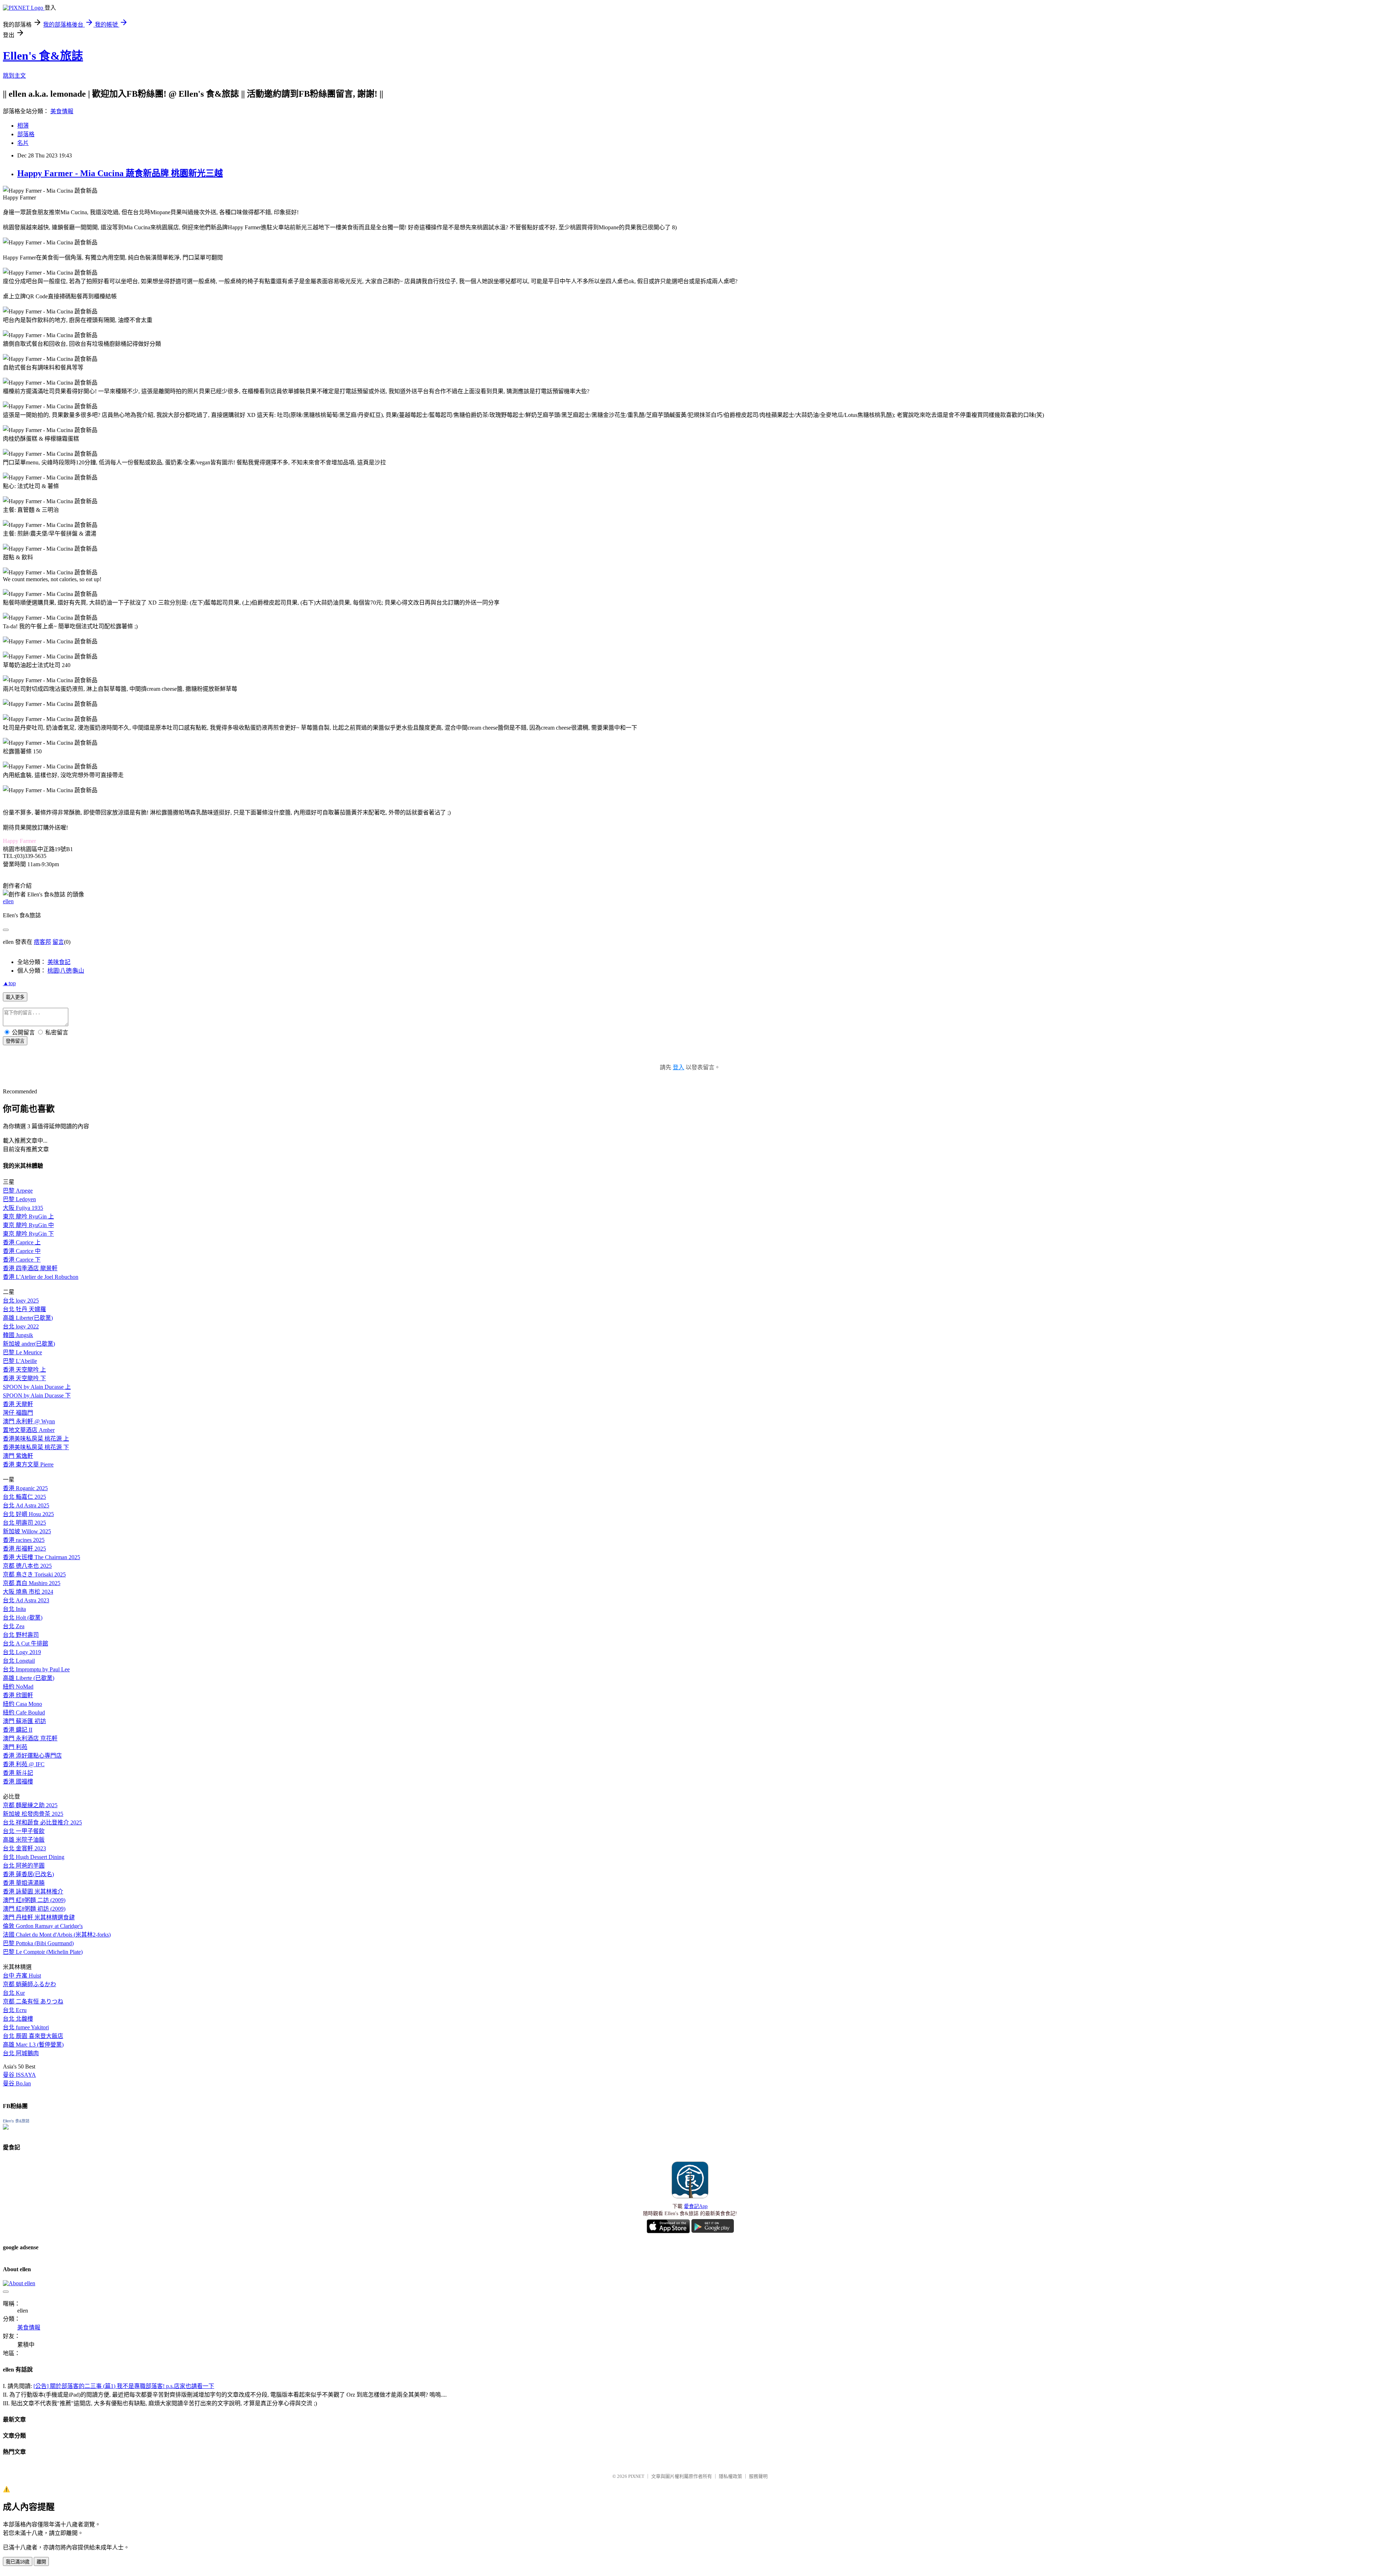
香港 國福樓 (18, 1781)
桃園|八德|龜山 (66, 971)
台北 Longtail (19, 1661)
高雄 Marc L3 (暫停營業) (33, 2045)
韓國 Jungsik (18, 1335)
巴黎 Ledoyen (19, 1199)
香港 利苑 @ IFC (24, 1764)
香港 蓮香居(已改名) (28, 1874)
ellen (8, 901)
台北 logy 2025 (21, 1301)
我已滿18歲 (18, 2562)
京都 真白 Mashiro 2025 (32, 1583)
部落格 (26, 134)
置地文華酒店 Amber (29, 1430)
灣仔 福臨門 (18, 1413)
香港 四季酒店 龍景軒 (30, 1268)
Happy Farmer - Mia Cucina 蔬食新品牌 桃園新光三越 (120, 173)
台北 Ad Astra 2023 (26, 1600)
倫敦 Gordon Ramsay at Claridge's (43, 1926)
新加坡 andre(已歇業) (29, 1344)
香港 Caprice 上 (22, 1242)
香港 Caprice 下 (22, 1260)
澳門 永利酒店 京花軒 (30, 1738)
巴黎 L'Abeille (20, 1361)
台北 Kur (14, 1993)
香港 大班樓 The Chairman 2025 (42, 1557)
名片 (23, 143)
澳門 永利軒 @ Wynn (29, 1421)
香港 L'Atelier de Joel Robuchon (41, 1277)
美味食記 (59, 962)
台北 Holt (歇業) (23, 1618)
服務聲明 (758, 2476)
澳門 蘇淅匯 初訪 (24, 1721)
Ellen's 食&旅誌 (43, 56)
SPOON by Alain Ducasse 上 (37, 1387)
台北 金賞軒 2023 (24, 1848)
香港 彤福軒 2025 (24, 1549)
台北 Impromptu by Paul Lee (36, 1669)
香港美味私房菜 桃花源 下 (36, 1447)
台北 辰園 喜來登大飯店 (33, 2036)
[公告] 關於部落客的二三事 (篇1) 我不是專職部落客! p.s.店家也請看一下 (124, 2386)
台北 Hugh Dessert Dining (34, 1857)
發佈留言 (15, 1041)
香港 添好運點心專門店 (32, 1756)
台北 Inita (14, 1609)
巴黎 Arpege (18, 1191)
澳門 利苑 (15, 1747)
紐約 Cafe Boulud (24, 1712)
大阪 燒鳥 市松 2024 (28, 1592)
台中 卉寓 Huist (22, 1976)
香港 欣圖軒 (18, 1695)
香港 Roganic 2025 (25, 1488)
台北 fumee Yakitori (26, 2027)
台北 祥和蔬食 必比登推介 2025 (42, 1822)
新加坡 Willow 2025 (27, 1531)
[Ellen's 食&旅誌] (6, 2128)
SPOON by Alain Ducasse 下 (37, 1395)
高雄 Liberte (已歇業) (29, 1678)
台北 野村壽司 (21, 1635)
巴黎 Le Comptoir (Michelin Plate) (43, 1952)
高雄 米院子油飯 (24, 1840)
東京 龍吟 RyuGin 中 (28, 1225)
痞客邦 (42, 942)
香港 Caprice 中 (22, 1251)
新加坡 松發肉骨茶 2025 (33, 1814)
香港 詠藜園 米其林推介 (33, 1891)
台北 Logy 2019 (22, 1652)
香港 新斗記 (18, 1773)
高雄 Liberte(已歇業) (28, 1318)
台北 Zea (14, 1626)
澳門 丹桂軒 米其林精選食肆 (39, 1917)
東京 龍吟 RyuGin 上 (28, 1216)
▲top (9, 983)
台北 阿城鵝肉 (21, 2053)
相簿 (23, 126)
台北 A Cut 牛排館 (26, 1643)
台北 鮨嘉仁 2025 (24, 1497)
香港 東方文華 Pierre (28, 1464)
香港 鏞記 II (18, 1730)
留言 (58, 942)
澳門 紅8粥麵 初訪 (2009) (34, 1909)
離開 (41, 2562)
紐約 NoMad (18, 1687)
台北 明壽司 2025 (24, 1523)
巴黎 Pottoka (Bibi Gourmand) (38, 1943)
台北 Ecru (15, 2010)
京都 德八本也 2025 (27, 1566)
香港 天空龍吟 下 (24, 1378)
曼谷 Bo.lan (17, 2083)
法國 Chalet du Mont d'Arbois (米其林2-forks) (57, 1935)
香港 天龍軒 (18, 1404)
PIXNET (636, 2476)
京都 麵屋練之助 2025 (30, 1805)
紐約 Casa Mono (22, 1704)
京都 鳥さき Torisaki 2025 (34, 1574)
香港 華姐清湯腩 (24, 1883)
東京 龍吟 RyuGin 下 (28, 1234)
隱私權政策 (730, 2476)
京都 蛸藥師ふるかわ (29, 1984)
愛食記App (696, 2206)
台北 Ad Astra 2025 (26, 1505)
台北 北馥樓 (18, 2019)
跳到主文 (14, 76)
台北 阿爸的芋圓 (24, 1866)
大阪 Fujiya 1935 (23, 1208)
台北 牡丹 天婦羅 (24, 1309)
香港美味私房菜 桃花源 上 (36, 1439)
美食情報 (62, 111)
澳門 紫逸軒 (18, 1456)
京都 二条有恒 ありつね (33, 2001)
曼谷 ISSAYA (19, 2075)
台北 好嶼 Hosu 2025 (28, 1514)
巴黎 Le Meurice (22, 1352)
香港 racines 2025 (24, 1540)
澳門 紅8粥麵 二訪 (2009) (34, 1900)
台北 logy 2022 (21, 1326)
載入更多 (15, 997)
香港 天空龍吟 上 (24, 1370)
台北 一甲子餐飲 (24, 1831)
